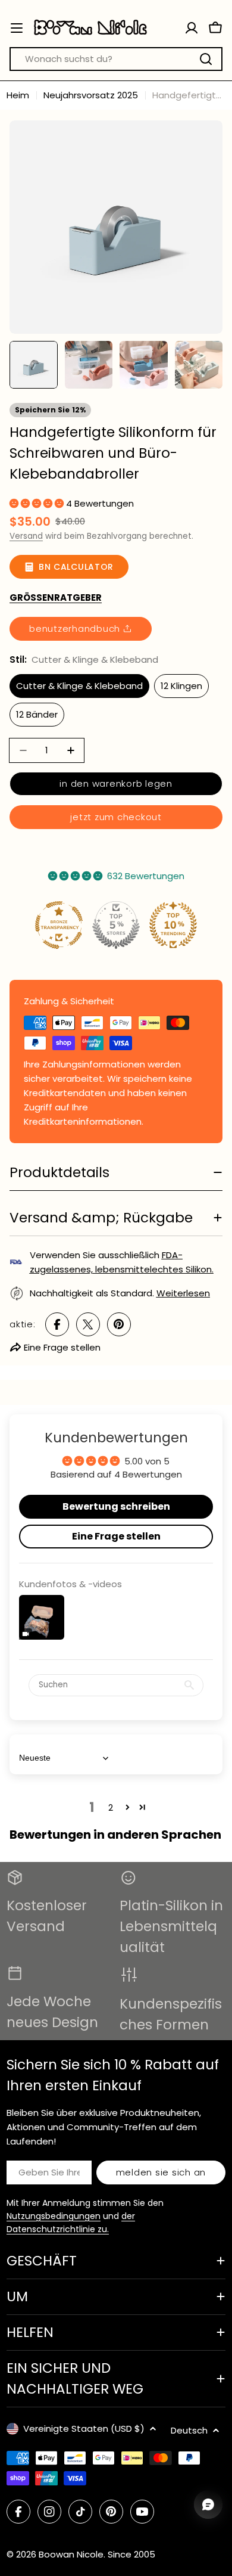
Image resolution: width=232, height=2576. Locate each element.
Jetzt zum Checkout (116, 817)
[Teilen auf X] (88, 1324)
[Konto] (192, 28)
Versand (26, 536)
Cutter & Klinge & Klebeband (79, 686)
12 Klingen (181, 686)
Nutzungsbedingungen (54, 2216)
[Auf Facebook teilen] (57, 1324)
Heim (18, 95)
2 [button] (111, 1807)
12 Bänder (37, 714)
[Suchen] (206, 59)
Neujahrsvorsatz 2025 (91, 95)
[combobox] (116, 59)
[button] (38, 503)
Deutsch (189, 2430)
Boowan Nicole (71, 2554)
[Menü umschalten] (17, 28)
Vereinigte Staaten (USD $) (84, 2428)
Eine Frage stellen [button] (116, 1536)
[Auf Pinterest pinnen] (119, 1324)
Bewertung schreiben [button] (116, 1506)
